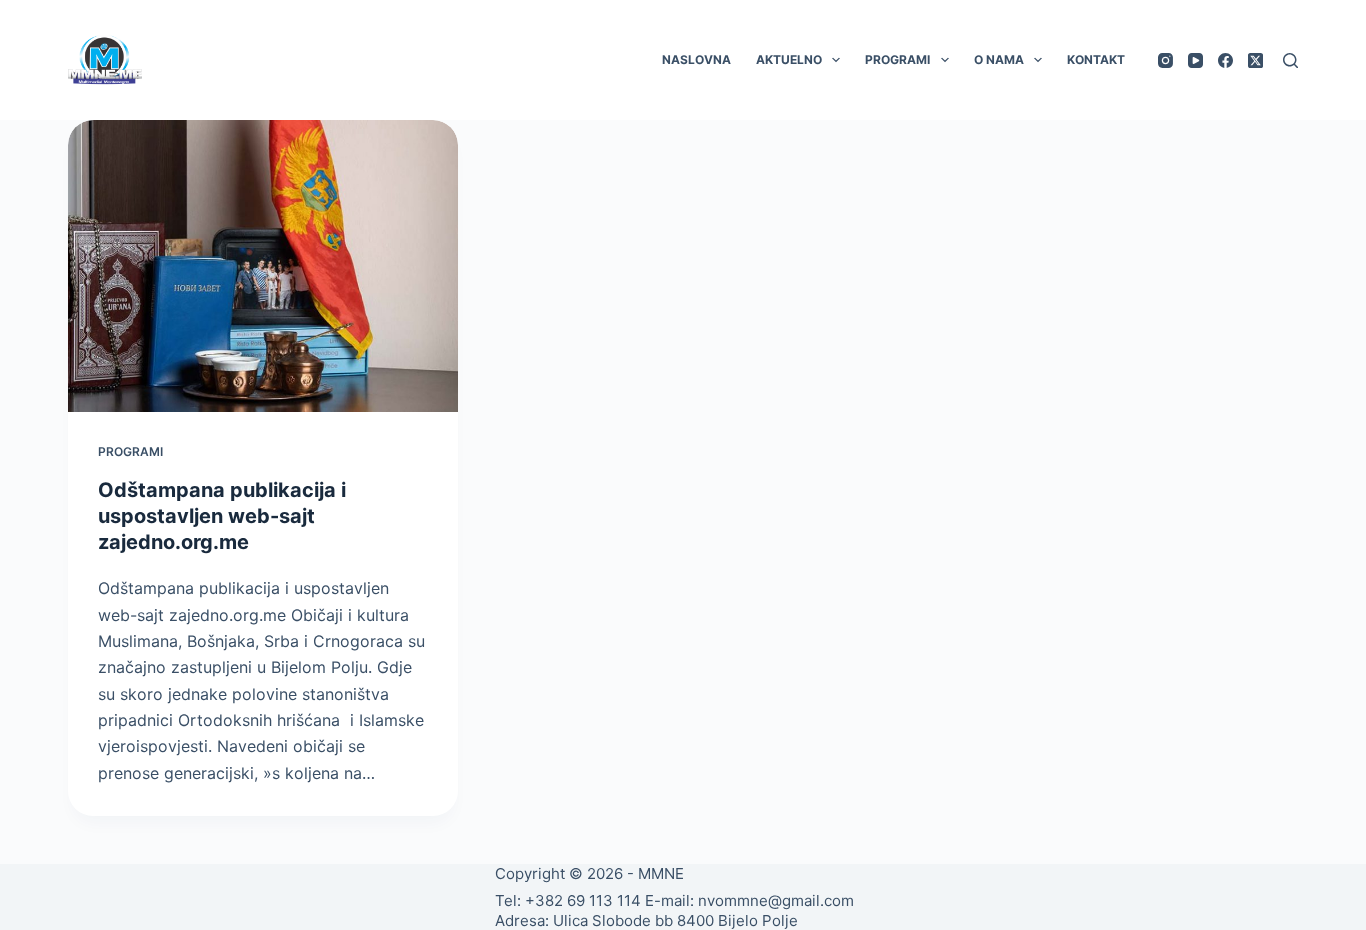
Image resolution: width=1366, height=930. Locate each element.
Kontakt (1096, 59)
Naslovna (696, 59)
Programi (897, 59)
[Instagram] (1165, 60)
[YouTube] (1195, 60)
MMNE (661, 873)
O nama (999, 59)
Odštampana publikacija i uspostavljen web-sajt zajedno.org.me (222, 516)
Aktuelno (789, 59)
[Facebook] (1225, 60)
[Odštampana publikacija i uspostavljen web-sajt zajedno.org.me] (263, 266)
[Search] (1290, 60)
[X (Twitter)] (1255, 60)
